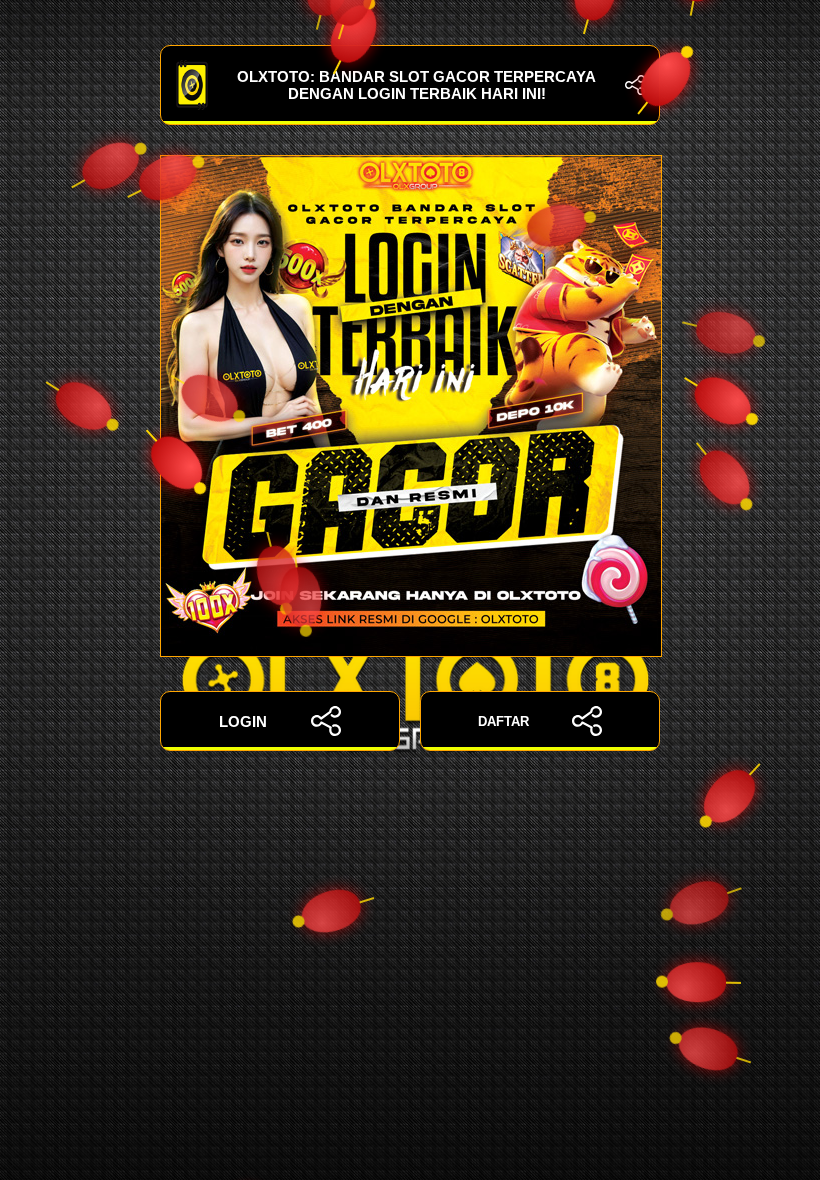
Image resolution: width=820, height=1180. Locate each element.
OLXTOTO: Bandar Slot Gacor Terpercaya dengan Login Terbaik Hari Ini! (416, 85)
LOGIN (243, 721)
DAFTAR (503, 721)
